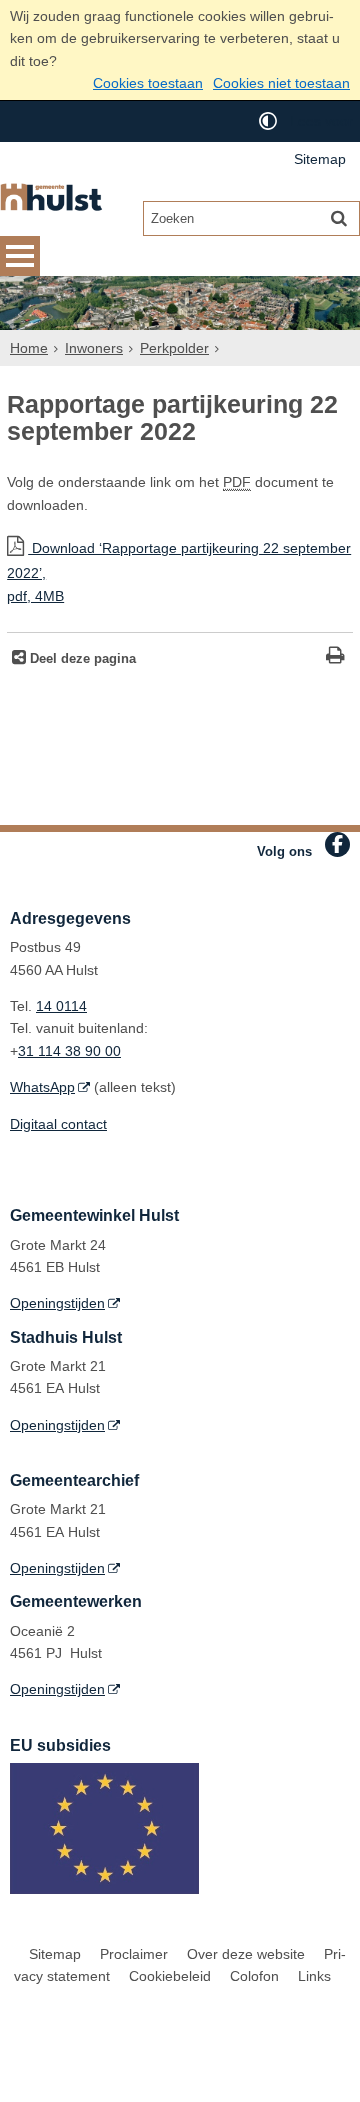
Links (314, 1976)
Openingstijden (57, 1303)
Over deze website (246, 1954)
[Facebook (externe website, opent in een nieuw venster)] (337, 844)
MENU (20, 256)
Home (29, 348)
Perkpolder (174, 348)
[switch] (268, 121)
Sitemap (320, 159)
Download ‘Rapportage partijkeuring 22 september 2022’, (179, 571)
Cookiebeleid (170, 1976)
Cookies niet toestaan (281, 83)
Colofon (254, 1976)
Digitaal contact (58, 1124)
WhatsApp (42, 1087)
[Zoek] (339, 218)
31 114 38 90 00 (69, 1051)
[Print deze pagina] (335, 657)
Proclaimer (134, 1954)
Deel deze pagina (81, 659)
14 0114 (61, 1006)
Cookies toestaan (148, 83)
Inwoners (94, 348)
